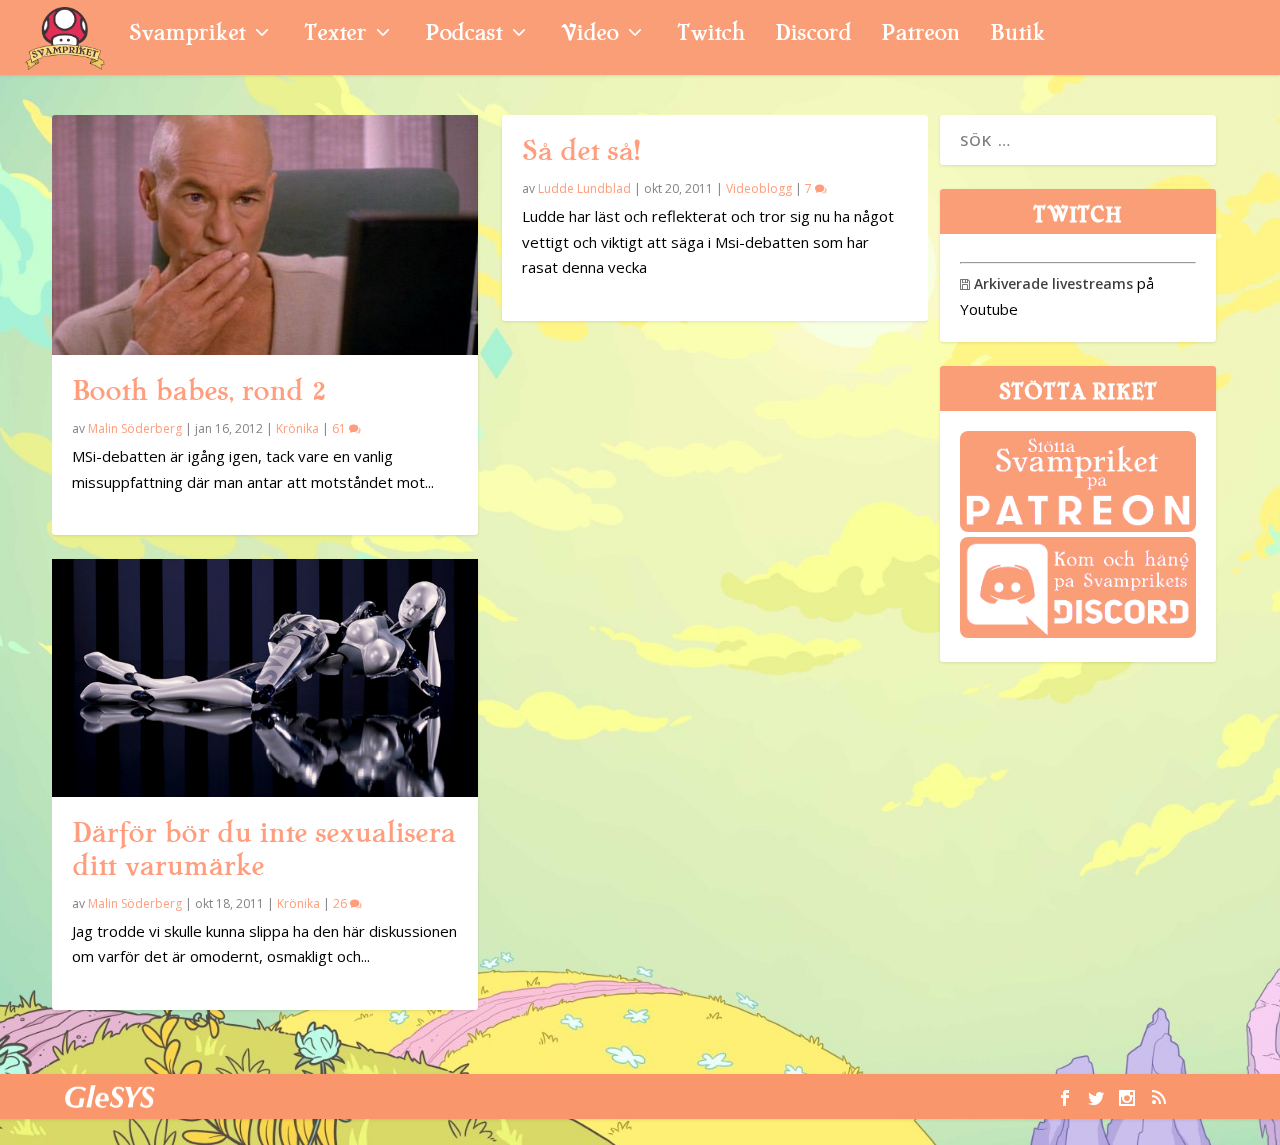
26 (341, 903)
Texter (335, 35)
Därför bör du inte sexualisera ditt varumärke (263, 849)
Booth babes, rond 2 (199, 391)
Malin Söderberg (135, 428)
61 (340, 428)
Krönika (297, 428)
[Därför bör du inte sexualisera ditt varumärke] (265, 677)
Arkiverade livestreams (1046, 283)
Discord (813, 35)
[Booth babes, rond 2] (265, 235)
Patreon (920, 35)
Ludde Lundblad (584, 188)
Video (589, 35)
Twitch (711, 35)
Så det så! (581, 151)
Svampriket (187, 35)
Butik (1017, 35)
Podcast (463, 35)
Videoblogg (759, 188)
